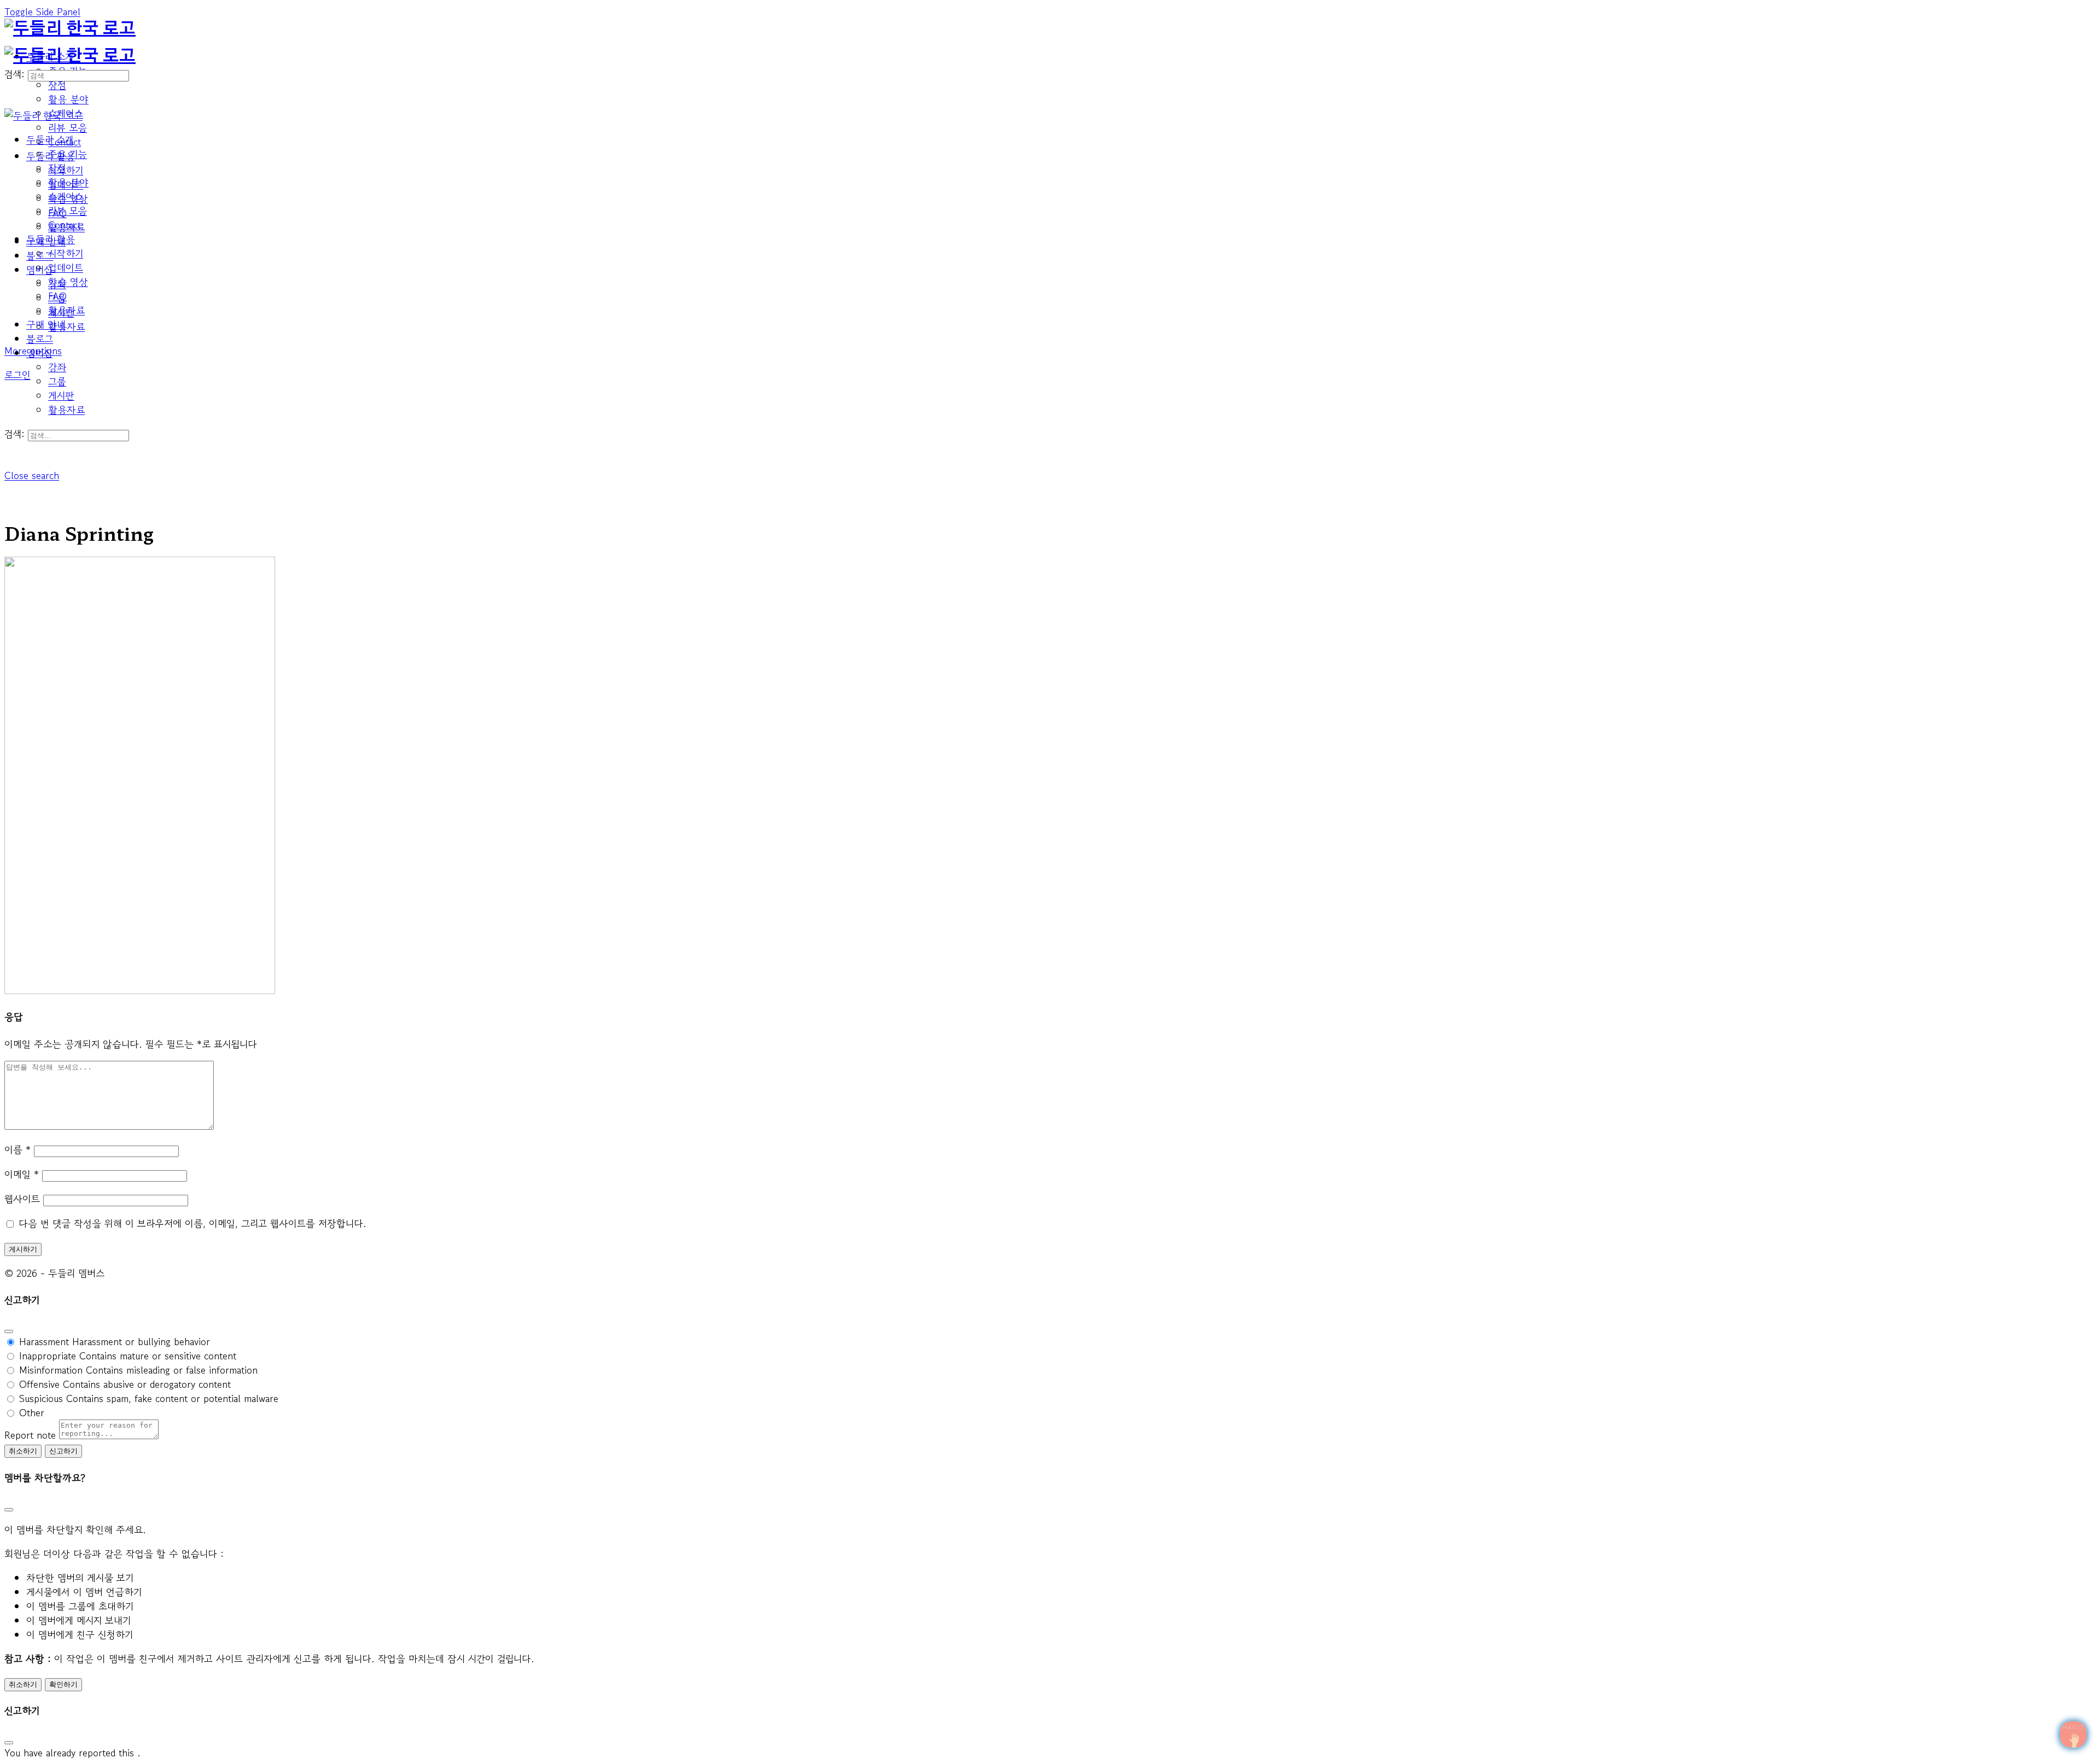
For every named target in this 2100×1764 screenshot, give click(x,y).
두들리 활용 (51, 239)
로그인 (17, 375)
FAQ (57, 296)
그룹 (57, 381)
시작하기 (66, 253)
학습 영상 (68, 282)
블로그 (40, 338)
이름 (17, 1149)
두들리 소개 (50, 139)
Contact (65, 225)
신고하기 (63, 1451)
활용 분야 (68, 182)
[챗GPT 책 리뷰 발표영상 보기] (2073, 1734)
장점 (57, 168)
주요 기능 (68, 154)
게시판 (61, 395)
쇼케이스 (66, 196)
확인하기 (63, 1684)
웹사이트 (22, 1199)
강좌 (57, 367)
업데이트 (66, 267)
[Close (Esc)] (9, 1331)
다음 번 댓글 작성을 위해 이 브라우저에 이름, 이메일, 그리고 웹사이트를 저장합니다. (192, 1223)
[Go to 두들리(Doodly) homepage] (70, 29)
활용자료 (66, 410)
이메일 (22, 1174)
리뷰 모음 (68, 211)
